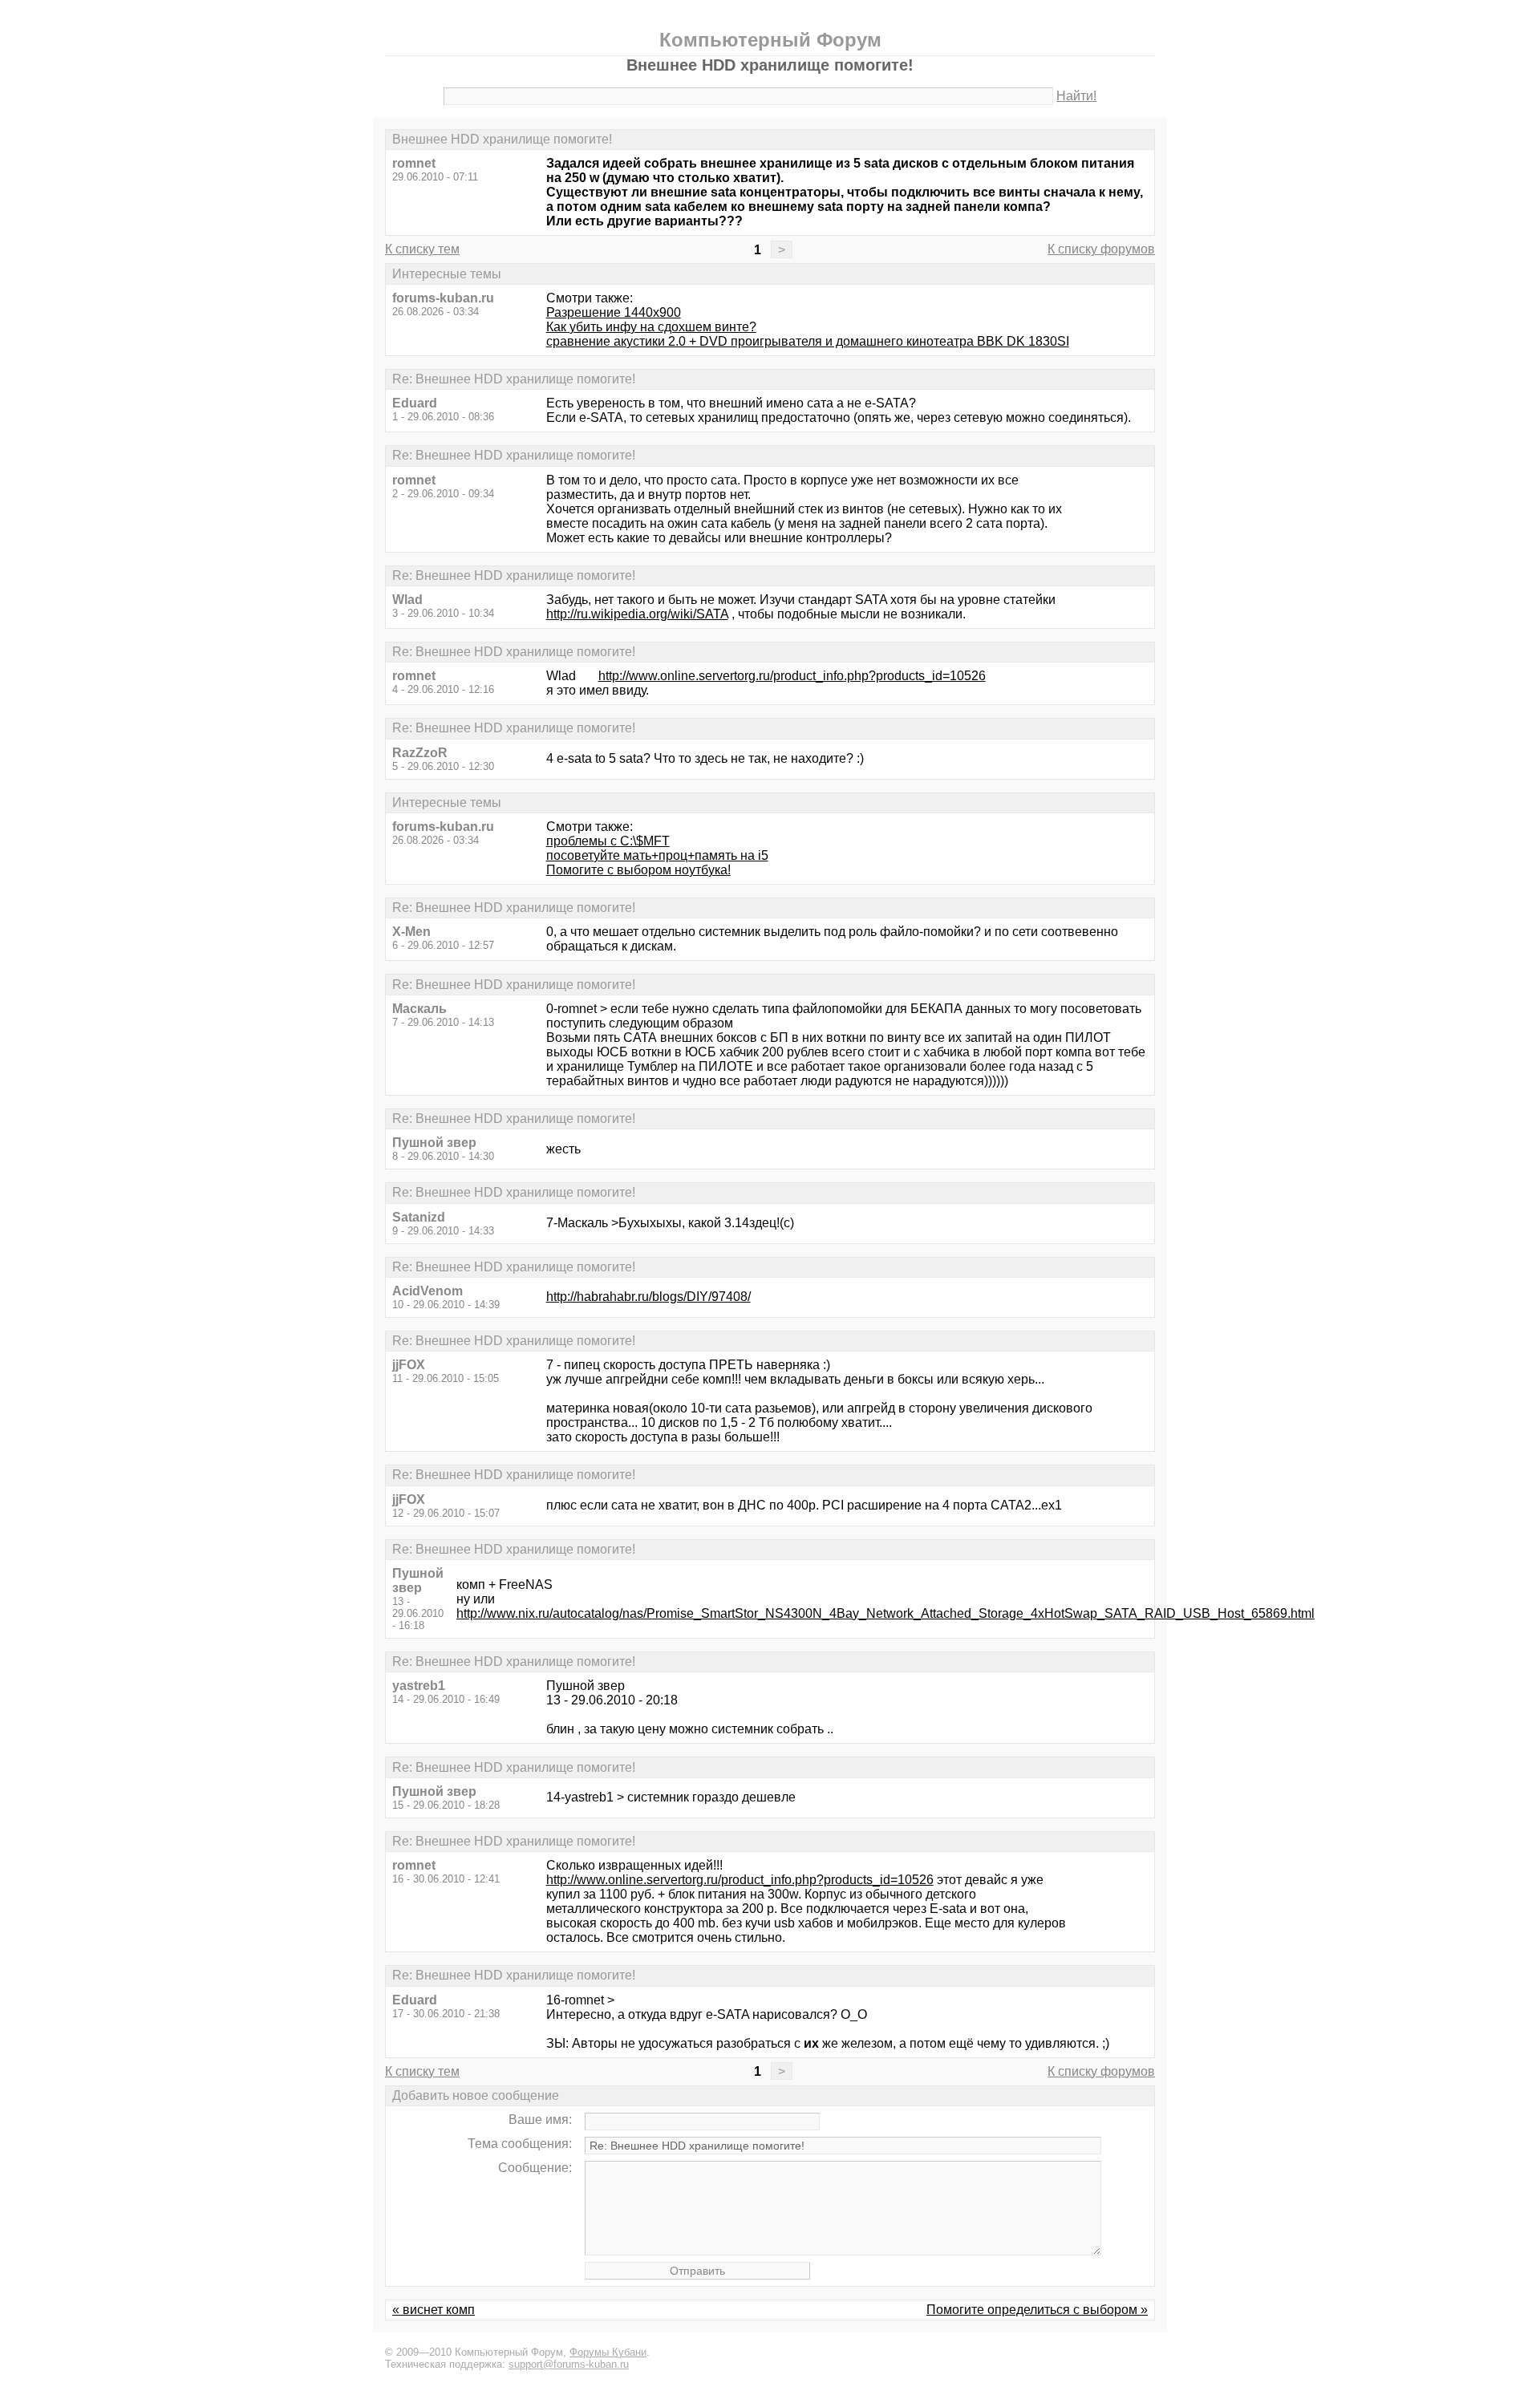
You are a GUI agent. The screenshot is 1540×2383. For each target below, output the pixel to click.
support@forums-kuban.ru (569, 2364)
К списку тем (422, 249)
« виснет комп (434, 2310)
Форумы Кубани (608, 2352)
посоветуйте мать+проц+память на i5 (657, 855)
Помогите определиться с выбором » (1037, 2310)
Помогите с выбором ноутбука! (638, 870)
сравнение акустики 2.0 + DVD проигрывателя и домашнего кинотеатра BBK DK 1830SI (808, 341)
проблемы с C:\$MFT (608, 841)
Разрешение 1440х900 (614, 312)
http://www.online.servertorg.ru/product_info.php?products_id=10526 (792, 676)
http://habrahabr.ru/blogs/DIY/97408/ (648, 1297)
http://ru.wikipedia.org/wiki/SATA (637, 614)
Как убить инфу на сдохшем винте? (651, 327)
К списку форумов (1101, 249)
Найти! (1076, 96)
